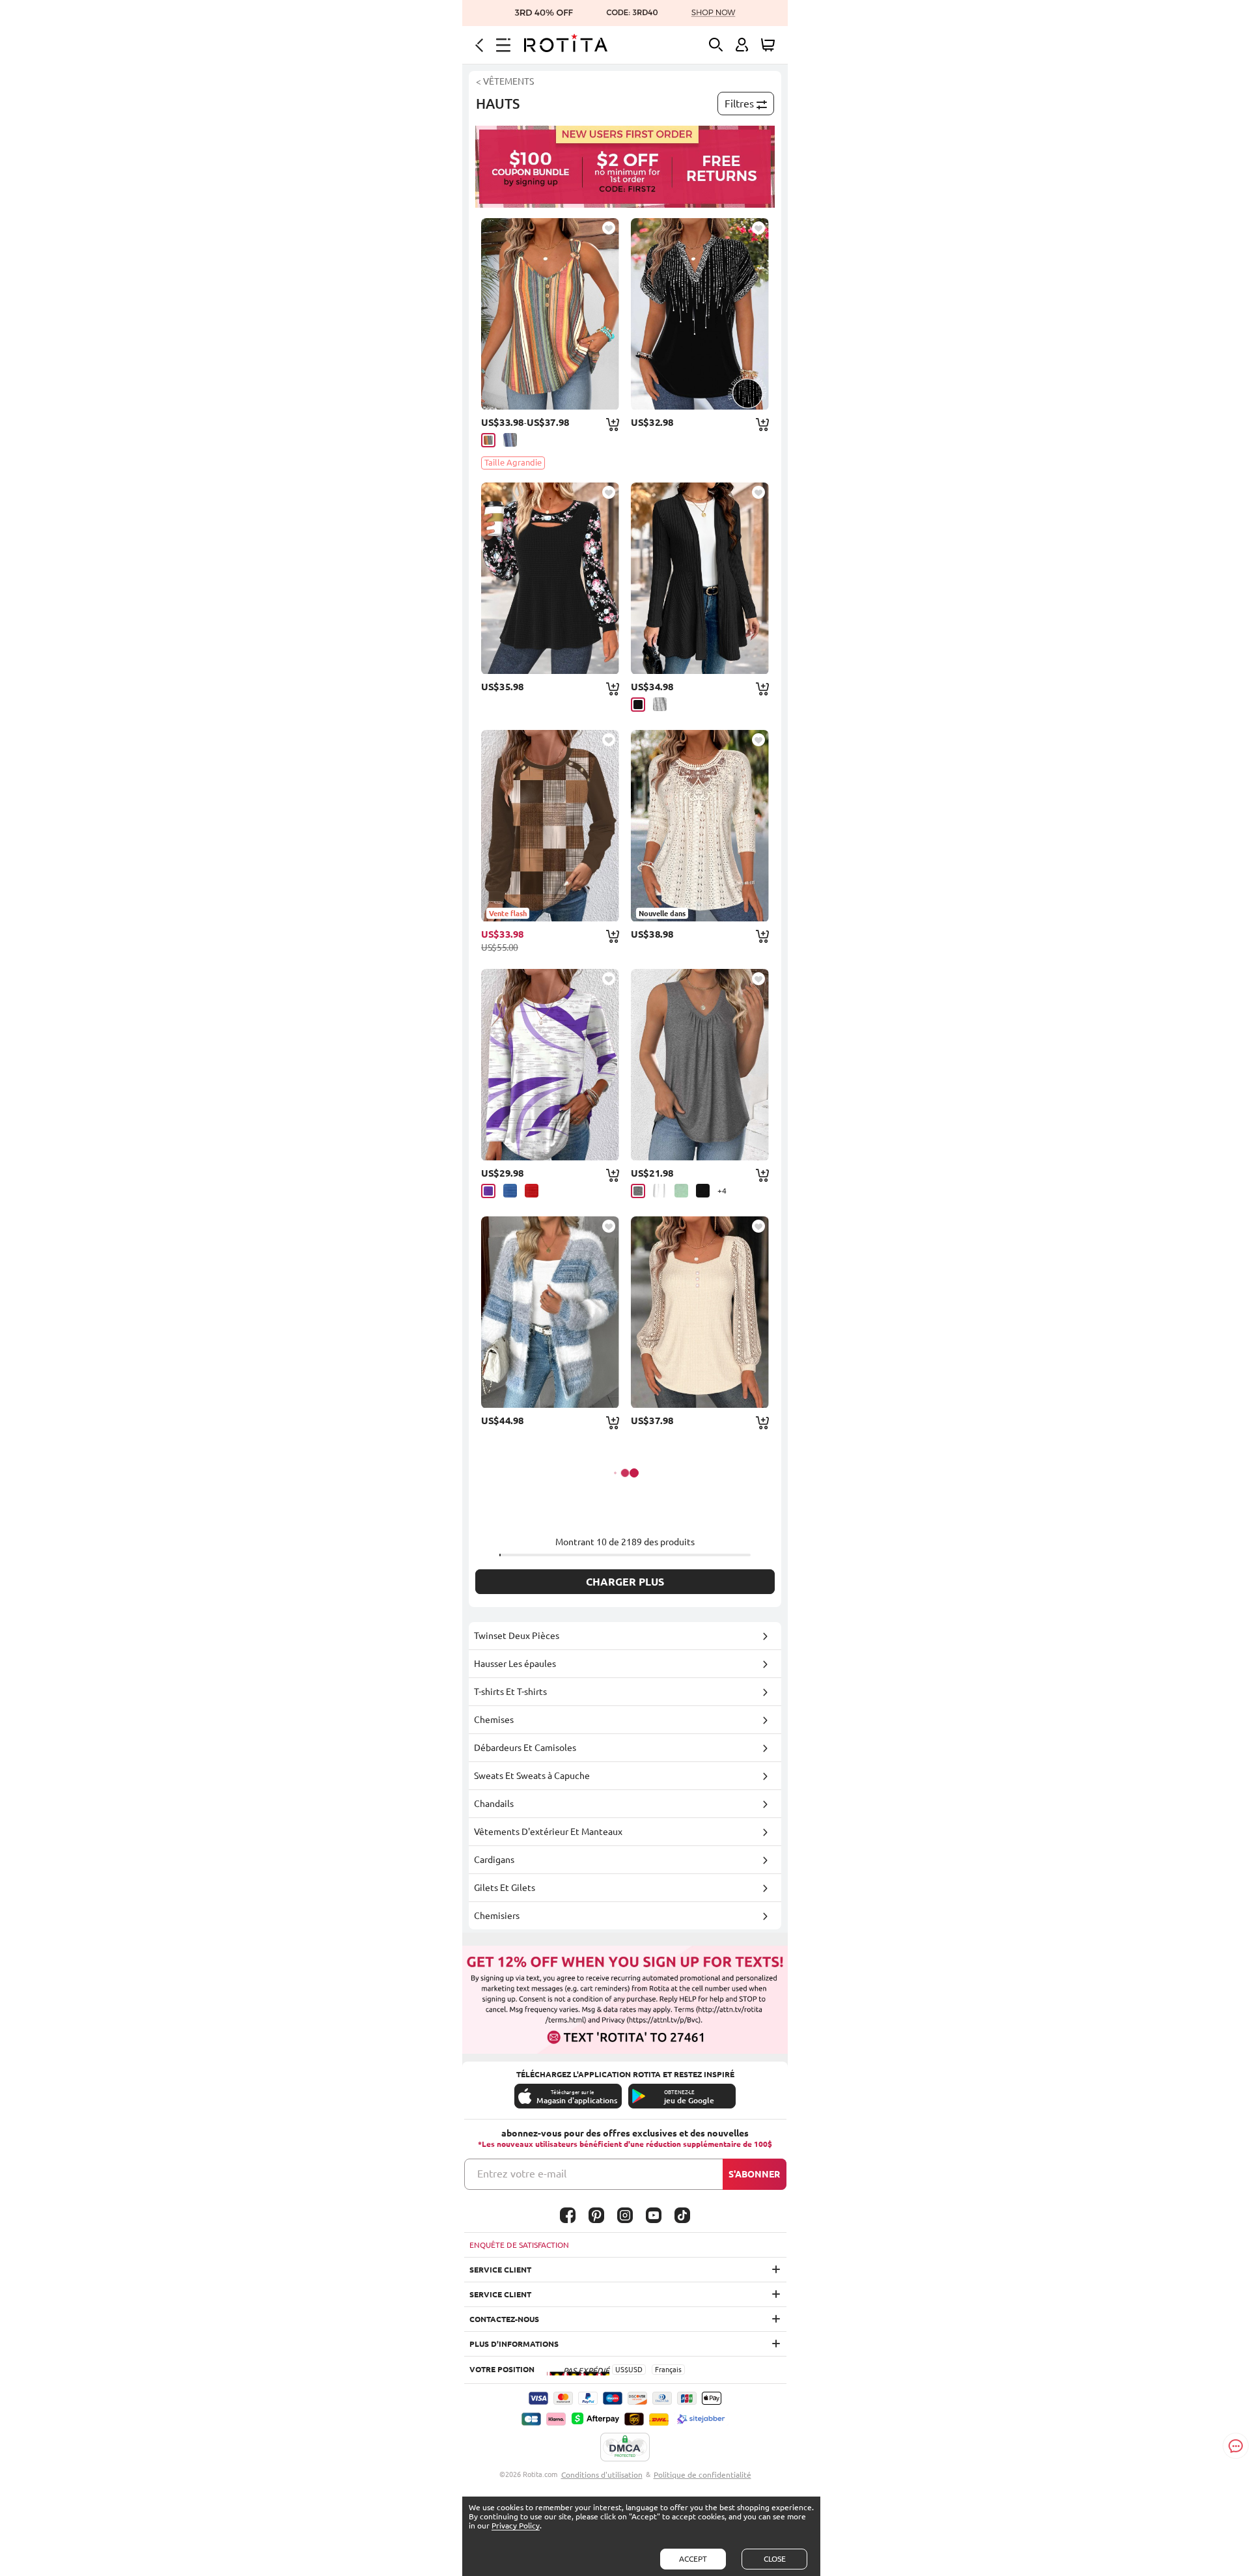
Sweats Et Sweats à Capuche (532, 1776)
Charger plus (625, 1582)
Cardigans (494, 1860)
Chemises (494, 1720)
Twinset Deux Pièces (517, 1636)
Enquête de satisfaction (519, 2245)
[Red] (532, 1191)
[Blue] (510, 1191)
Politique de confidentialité (702, 2475)
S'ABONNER (754, 2174)
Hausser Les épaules (515, 1664)
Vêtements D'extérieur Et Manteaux (548, 1832)
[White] (660, 1191)
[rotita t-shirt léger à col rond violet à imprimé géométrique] (550, 1065)
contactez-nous (504, 2319)
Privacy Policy (516, 2526)
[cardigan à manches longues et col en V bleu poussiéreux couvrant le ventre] (550, 1312)
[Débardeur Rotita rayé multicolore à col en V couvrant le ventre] (550, 314)
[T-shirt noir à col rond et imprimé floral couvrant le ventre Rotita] (550, 578)
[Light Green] (681, 1191)
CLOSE (775, 2559)
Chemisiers (497, 1916)
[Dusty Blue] (510, 440)
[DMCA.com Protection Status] (625, 2448)
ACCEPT (693, 2559)
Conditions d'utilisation (602, 2475)
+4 (722, 1191)
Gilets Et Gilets (505, 1888)
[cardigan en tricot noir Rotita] (700, 578)
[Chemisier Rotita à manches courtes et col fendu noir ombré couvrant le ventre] (700, 314)
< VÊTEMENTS (505, 81)
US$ (622, 2370)
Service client (500, 2270)
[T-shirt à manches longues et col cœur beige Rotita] (700, 1312)
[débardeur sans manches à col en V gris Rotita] (700, 1065)
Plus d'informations (514, 2344)
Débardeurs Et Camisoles (525, 1748)
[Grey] (660, 704)
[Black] (638, 705)
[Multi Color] (488, 440)
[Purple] (488, 1191)
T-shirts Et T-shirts (510, 1692)
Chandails (494, 1804)
